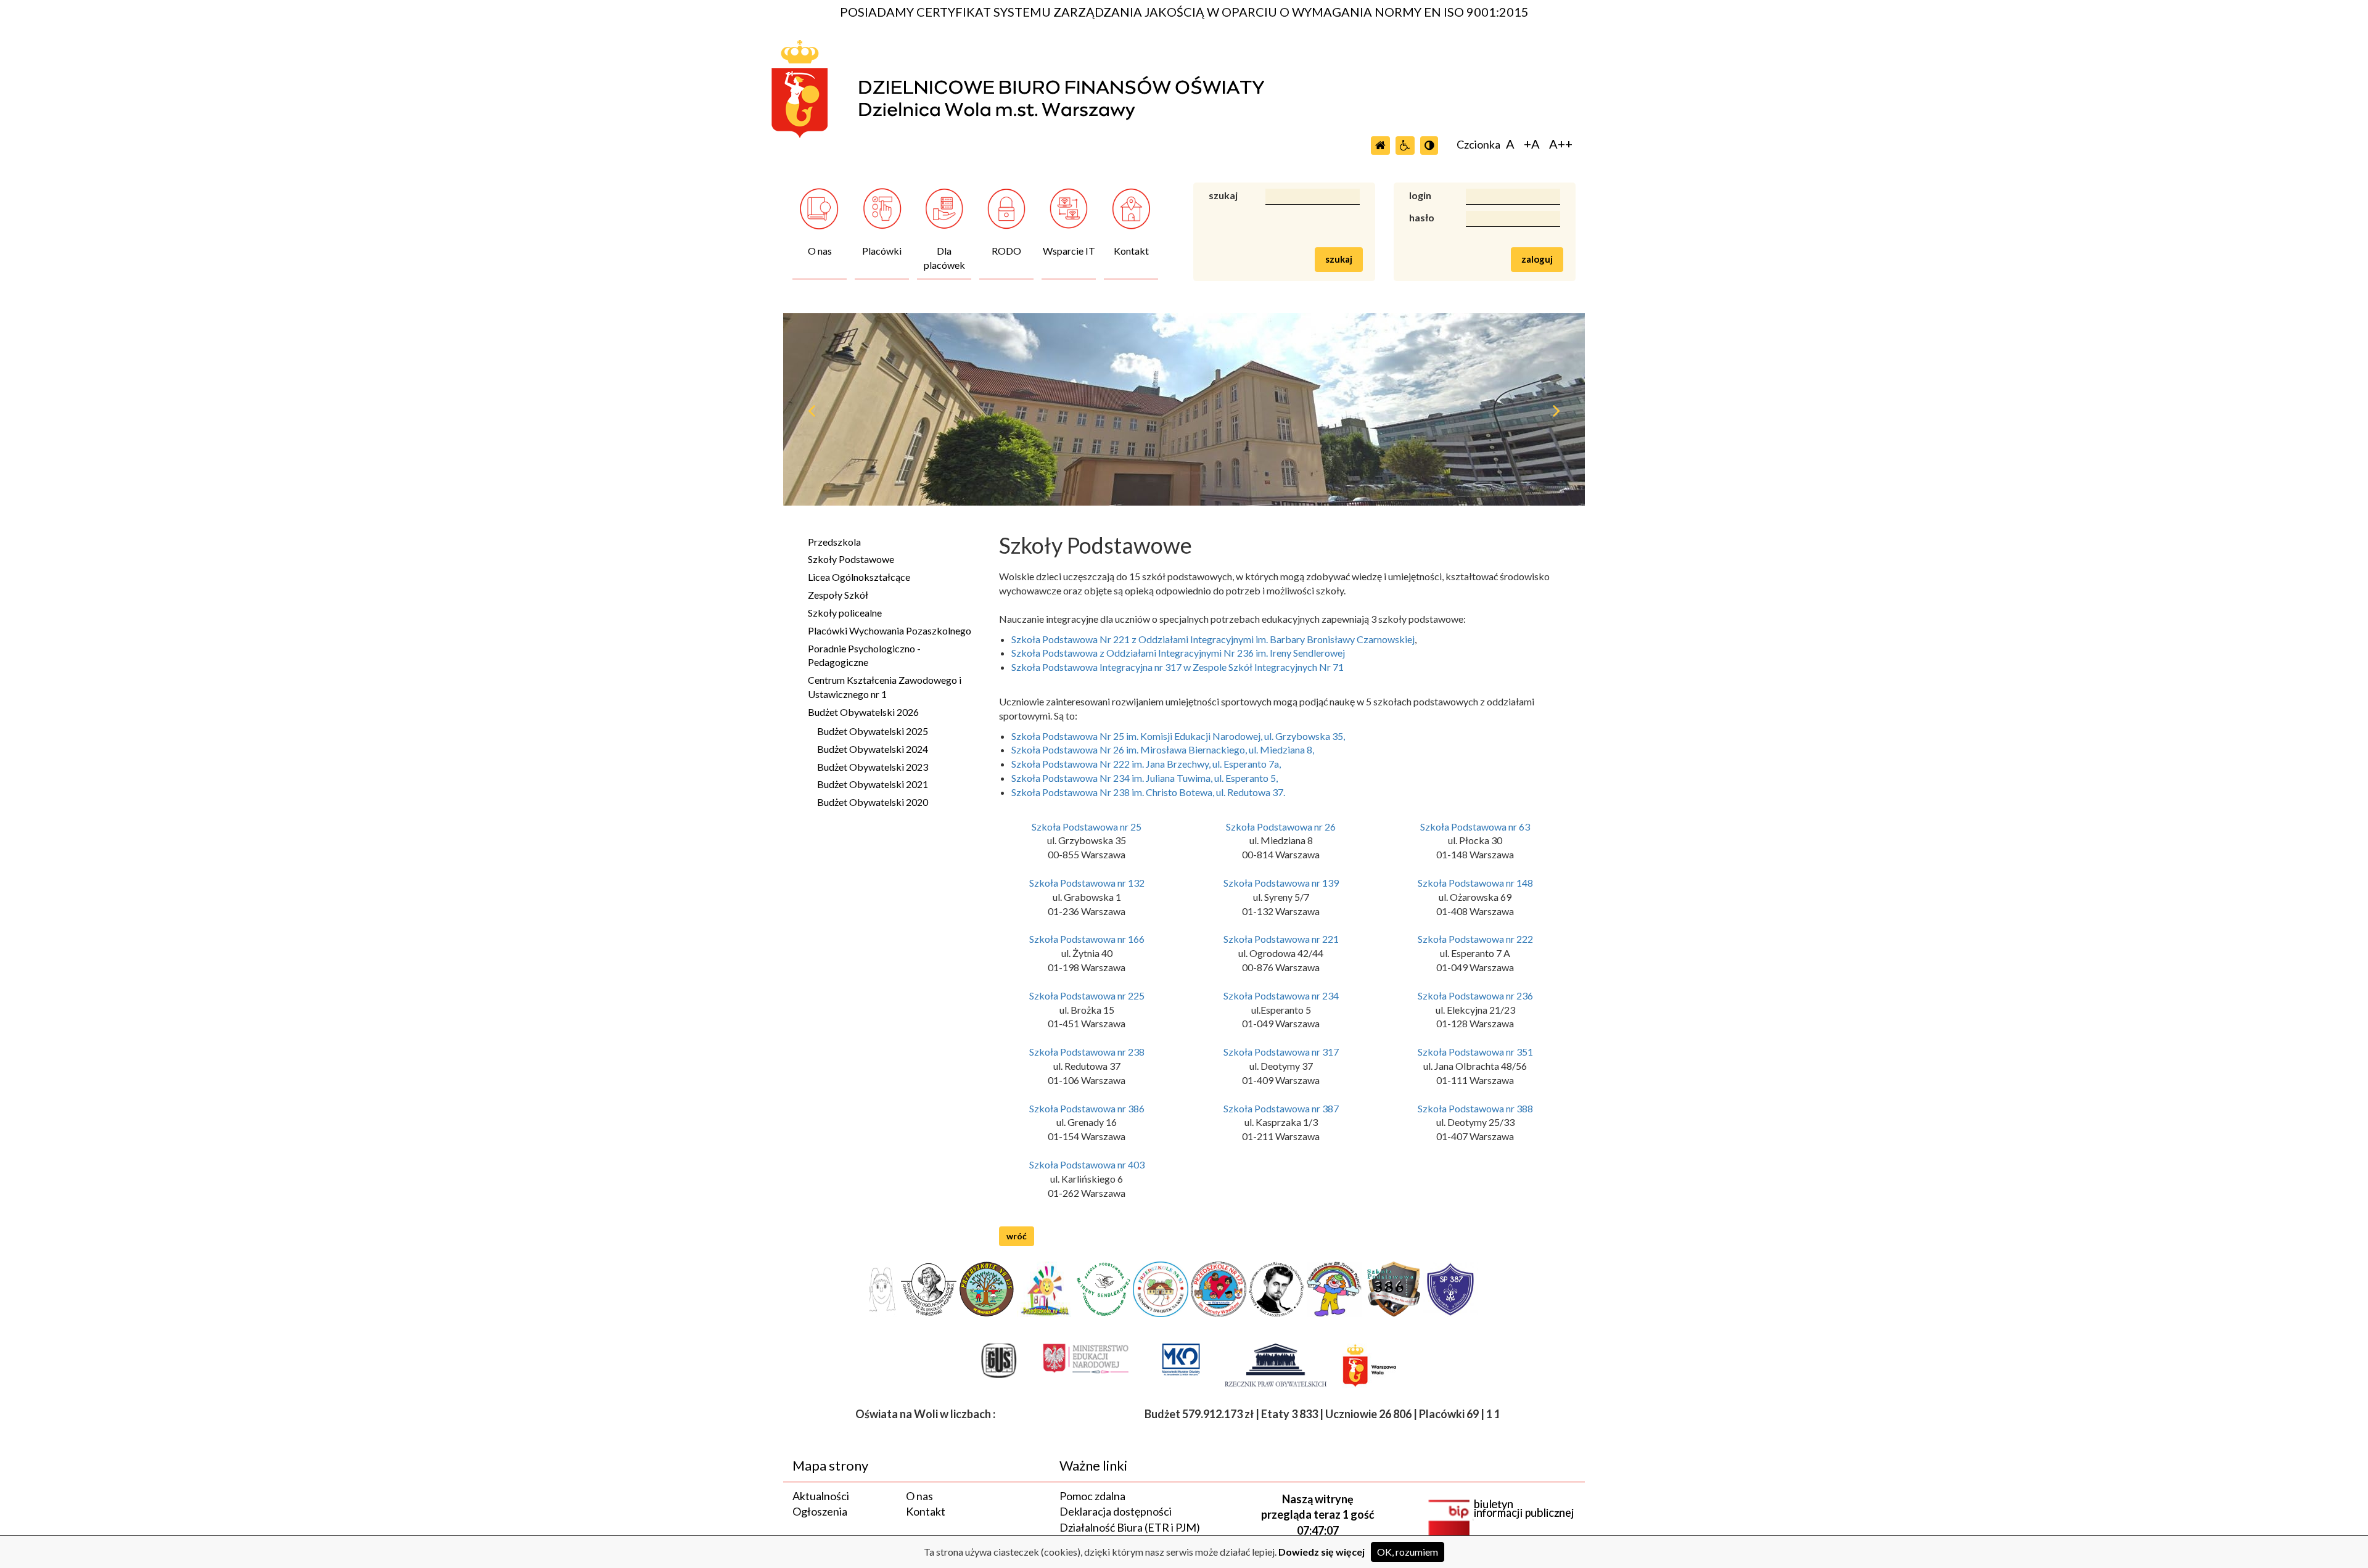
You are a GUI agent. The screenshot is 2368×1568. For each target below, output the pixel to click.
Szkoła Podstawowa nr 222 (1475, 939)
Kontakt (926, 1511)
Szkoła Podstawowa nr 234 (1281, 995)
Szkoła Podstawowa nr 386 (1087, 1108)
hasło (1422, 217)
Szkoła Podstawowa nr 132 (1087, 883)
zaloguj (1537, 259)
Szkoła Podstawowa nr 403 (1087, 1164)
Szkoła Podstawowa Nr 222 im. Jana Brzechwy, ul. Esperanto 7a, (1146, 764)
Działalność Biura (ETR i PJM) (1130, 1527)
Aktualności (821, 1496)
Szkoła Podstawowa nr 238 (1087, 1052)
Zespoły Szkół (838, 595)
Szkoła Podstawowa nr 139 (1281, 883)
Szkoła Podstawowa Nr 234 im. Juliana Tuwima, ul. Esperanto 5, (1145, 778)
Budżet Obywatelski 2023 (873, 767)
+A (1532, 144)
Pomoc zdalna (1092, 1496)
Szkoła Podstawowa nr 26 (1281, 827)
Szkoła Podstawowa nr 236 (1475, 995)
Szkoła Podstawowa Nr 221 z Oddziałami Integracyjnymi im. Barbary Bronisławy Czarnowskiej (1213, 639)
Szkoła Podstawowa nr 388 (1475, 1108)
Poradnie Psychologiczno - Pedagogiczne (864, 655)
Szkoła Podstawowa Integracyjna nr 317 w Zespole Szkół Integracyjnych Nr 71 (1178, 667)
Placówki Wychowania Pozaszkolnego (890, 630)
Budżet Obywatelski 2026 (863, 712)
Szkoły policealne (845, 613)
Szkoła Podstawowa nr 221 (1281, 939)
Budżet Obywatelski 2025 (873, 731)
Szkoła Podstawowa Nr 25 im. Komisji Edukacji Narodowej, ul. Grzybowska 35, (1178, 736)
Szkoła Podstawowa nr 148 (1475, 883)
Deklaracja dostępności (1116, 1511)
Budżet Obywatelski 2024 (873, 749)
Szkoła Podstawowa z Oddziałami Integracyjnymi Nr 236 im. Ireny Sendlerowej (1178, 653)
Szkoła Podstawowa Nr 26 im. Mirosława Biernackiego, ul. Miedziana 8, (1163, 749)
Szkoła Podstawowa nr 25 (1087, 827)
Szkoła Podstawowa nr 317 (1281, 1052)
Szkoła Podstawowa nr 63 (1475, 827)
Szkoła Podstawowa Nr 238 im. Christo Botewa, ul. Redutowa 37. (1148, 792)
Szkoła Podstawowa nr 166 (1087, 939)
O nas (919, 1496)
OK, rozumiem (1408, 1552)
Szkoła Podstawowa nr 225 (1087, 995)
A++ (1561, 144)
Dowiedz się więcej (1322, 1552)
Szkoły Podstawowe (851, 559)
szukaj (1223, 195)
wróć (1017, 1236)
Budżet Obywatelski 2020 (873, 802)
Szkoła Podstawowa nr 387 (1281, 1108)
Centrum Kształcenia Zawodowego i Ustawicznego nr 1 (885, 687)
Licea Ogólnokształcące (859, 577)
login (1420, 195)
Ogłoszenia (820, 1511)
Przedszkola (834, 542)
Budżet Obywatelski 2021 (873, 784)
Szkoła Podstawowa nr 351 (1475, 1052)
